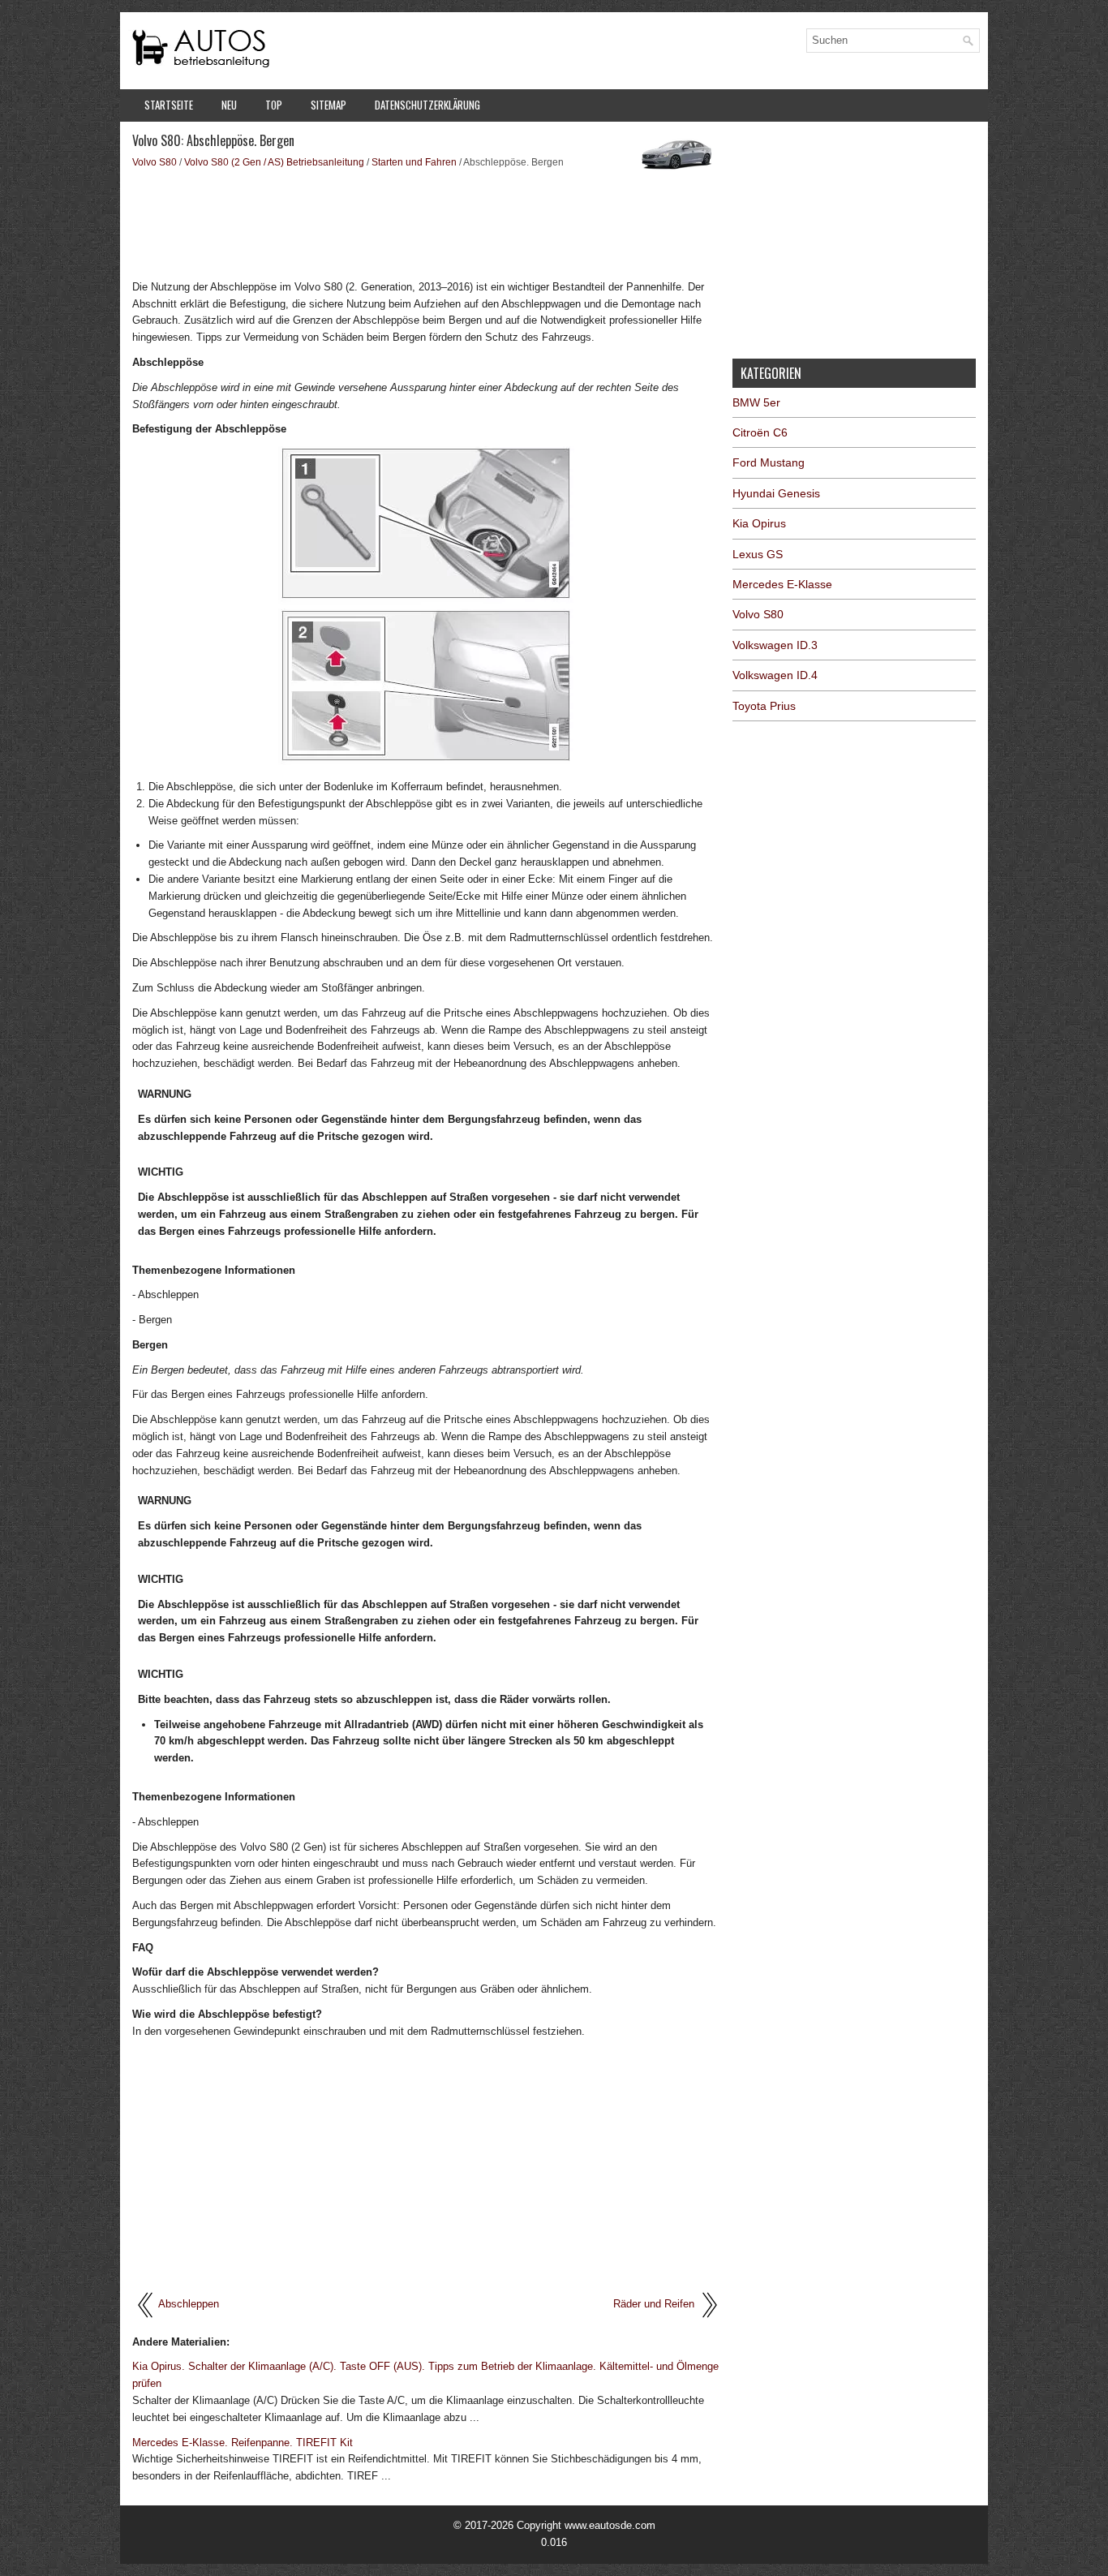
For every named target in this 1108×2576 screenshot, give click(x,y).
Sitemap (329, 105)
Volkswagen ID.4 (775, 675)
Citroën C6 (760, 432)
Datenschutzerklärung (427, 105)
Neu (229, 105)
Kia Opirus (759, 523)
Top (274, 105)
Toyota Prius (764, 706)
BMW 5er (756, 402)
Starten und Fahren (414, 162)
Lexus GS (758, 554)
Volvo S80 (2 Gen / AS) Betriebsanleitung (274, 162)
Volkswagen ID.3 (775, 645)
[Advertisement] (426, 223)
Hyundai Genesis (776, 493)
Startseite (169, 105)
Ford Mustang (769, 462)
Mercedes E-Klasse (782, 584)
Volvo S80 (155, 162)
